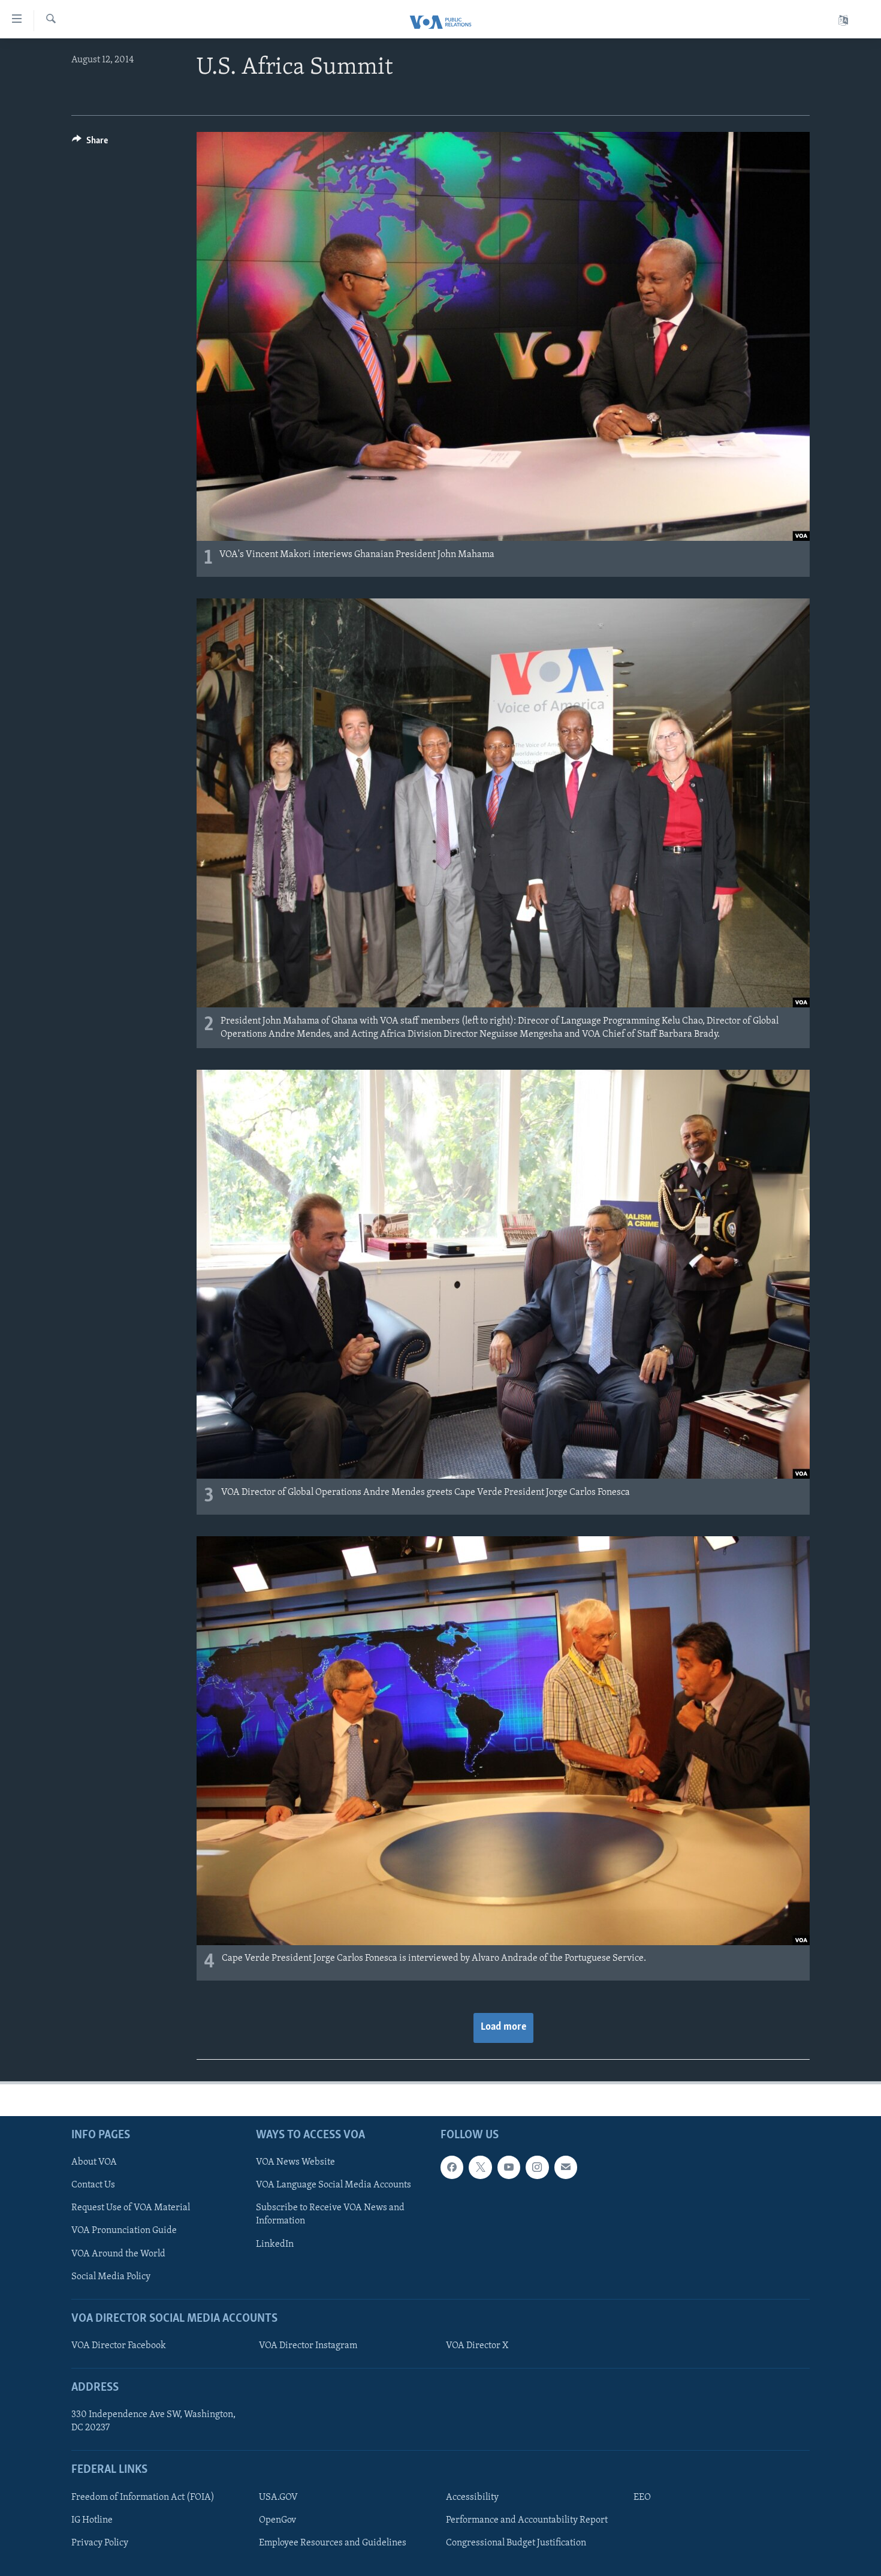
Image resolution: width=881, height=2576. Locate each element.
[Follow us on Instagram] (537, 2167)
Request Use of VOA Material (131, 2208)
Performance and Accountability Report (527, 2520)
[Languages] (843, 21)
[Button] (90, 143)
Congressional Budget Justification (516, 2543)
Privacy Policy (100, 2543)
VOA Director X (477, 2346)
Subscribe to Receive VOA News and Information (330, 2214)
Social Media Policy (111, 2276)
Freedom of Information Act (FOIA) (143, 2497)
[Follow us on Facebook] (452, 2167)
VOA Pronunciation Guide (124, 2231)
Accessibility (472, 2497)
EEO (642, 2497)
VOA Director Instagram (308, 2346)
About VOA (94, 2162)
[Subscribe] (566, 2167)
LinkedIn (275, 2244)
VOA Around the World (118, 2253)
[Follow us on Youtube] (509, 2167)
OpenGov (277, 2520)
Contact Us (93, 2185)
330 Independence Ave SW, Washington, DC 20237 (153, 2421)
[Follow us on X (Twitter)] (480, 2167)
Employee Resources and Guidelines (333, 2543)
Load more (503, 2027)
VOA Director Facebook (119, 2346)
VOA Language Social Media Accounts (334, 2185)
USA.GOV (278, 2497)
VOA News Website (295, 2162)
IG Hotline (92, 2520)
